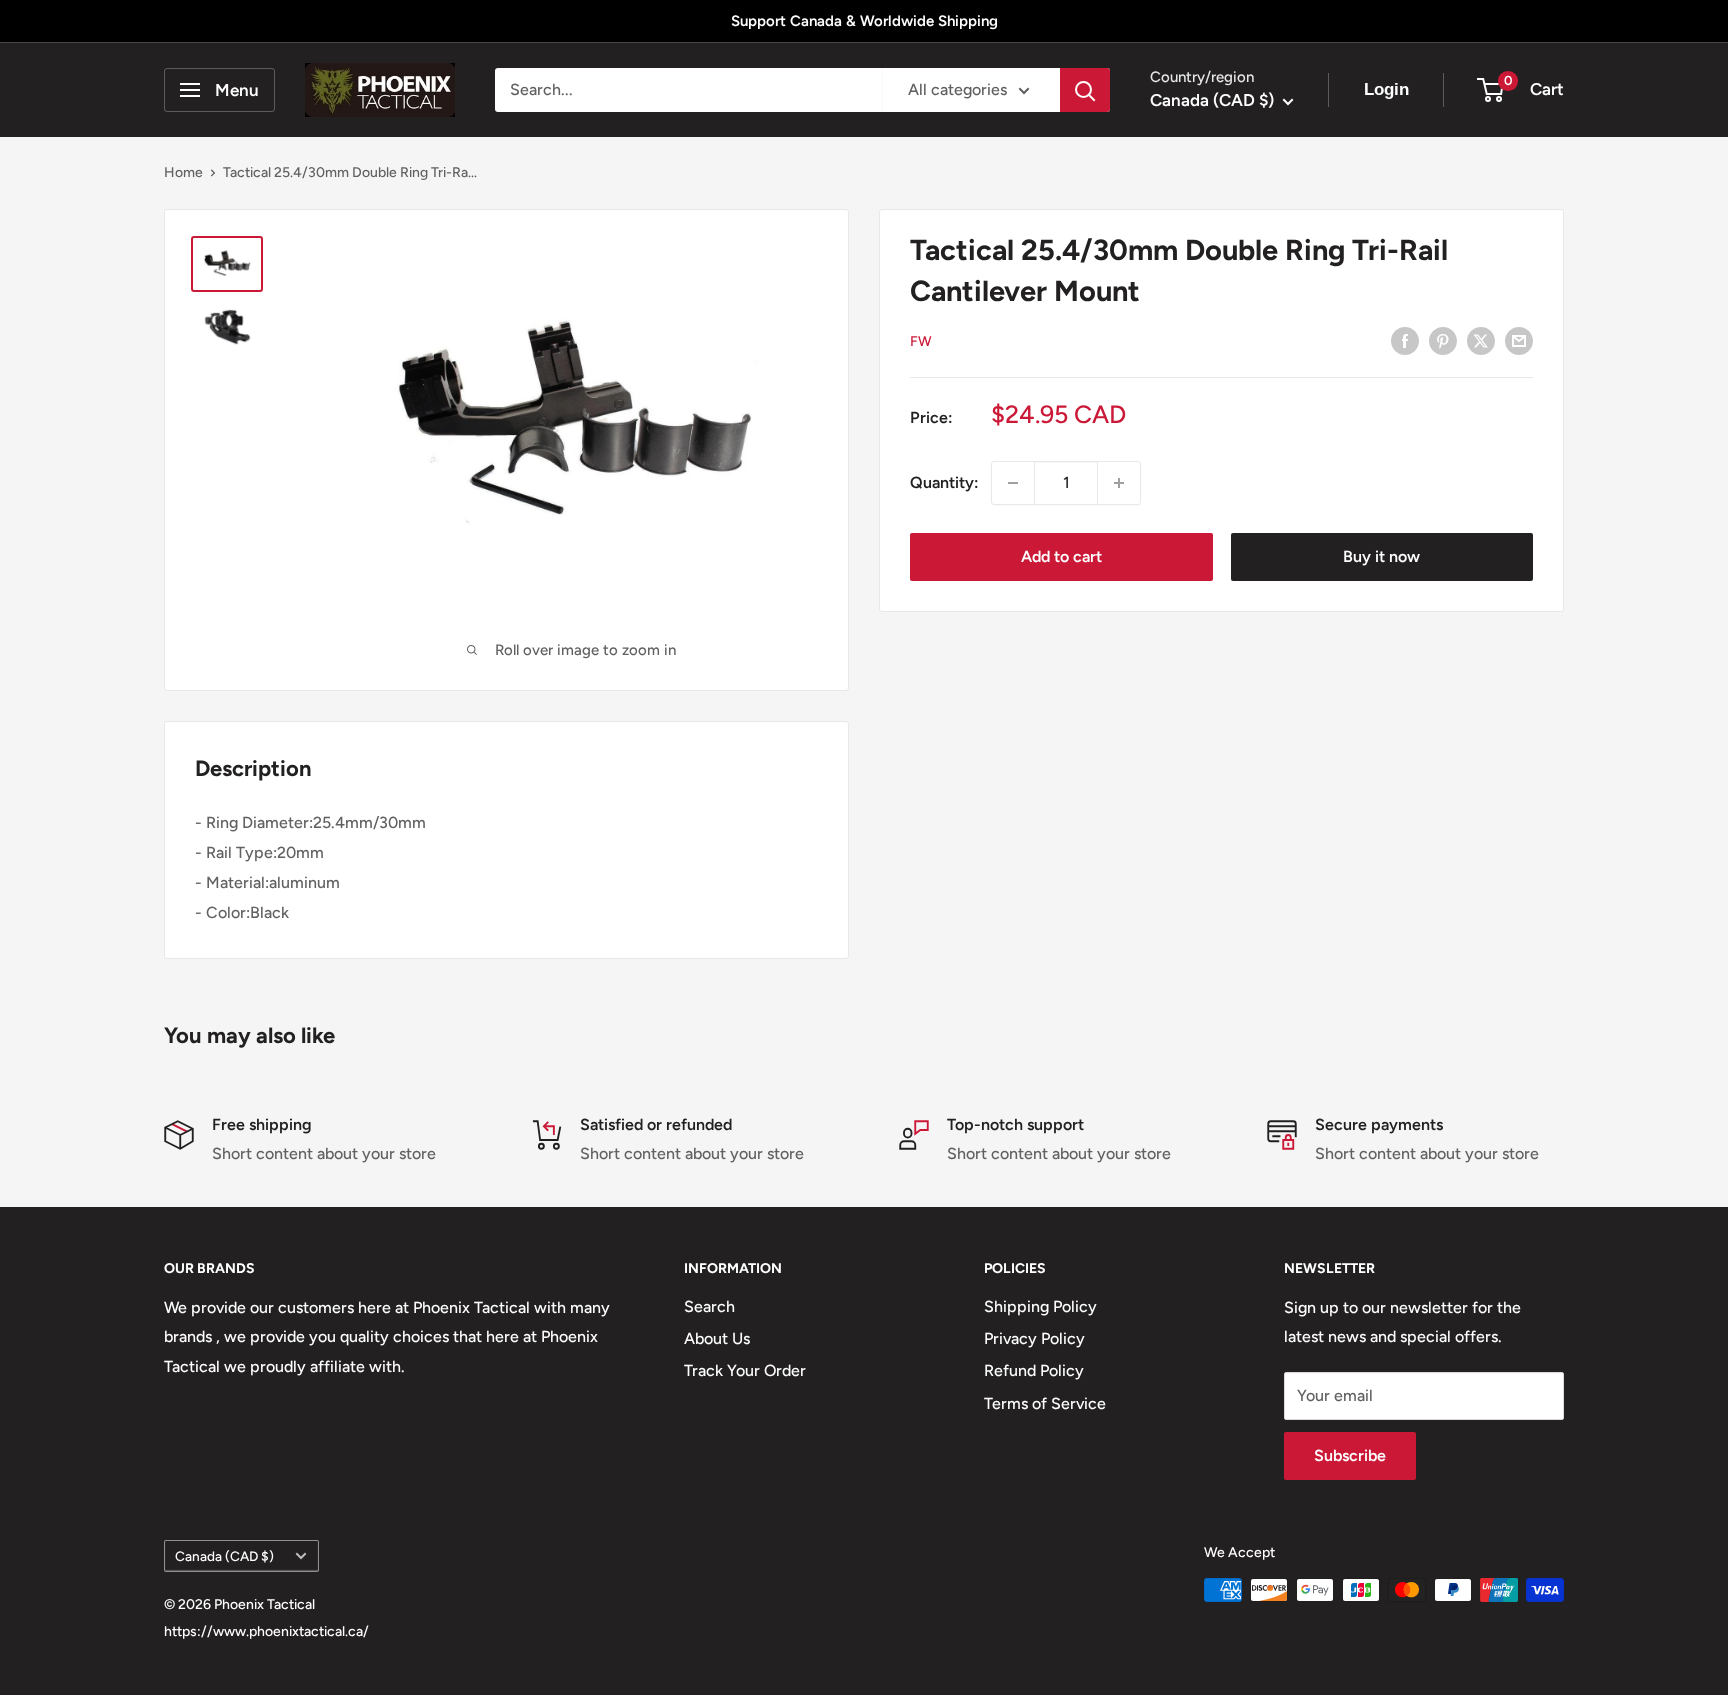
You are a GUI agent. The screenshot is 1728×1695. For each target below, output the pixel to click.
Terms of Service (1045, 1403)
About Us (717, 1338)
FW (921, 341)
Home (183, 172)
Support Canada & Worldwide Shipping (864, 21)
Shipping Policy (1040, 1306)
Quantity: (944, 482)
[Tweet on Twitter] (1481, 340)
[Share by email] (1519, 340)
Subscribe (1350, 1455)
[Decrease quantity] (1013, 483)
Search (709, 1306)
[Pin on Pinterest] (1443, 340)
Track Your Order (745, 1370)
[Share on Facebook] (1405, 340)
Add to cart (1061, 556)
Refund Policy (1034, 1370)
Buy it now (1381, 556)
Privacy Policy (1034, 1338)
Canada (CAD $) (224, 1556)
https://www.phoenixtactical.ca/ (266, 1631)
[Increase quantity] (1119, 483)
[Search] (1085, 90)
